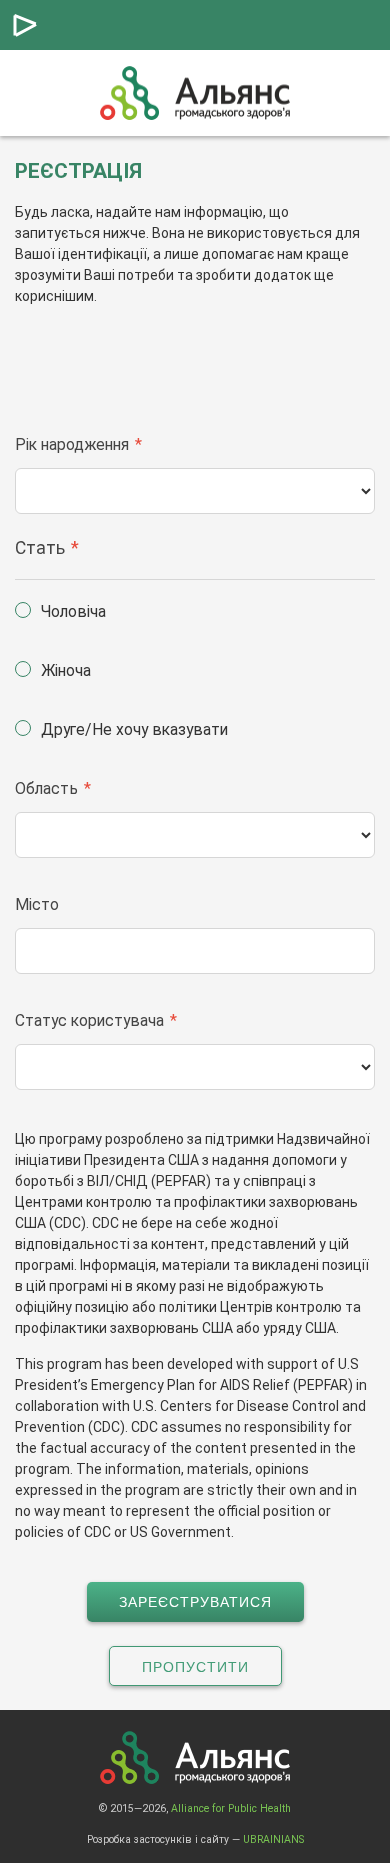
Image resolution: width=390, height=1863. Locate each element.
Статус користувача (89, 1020)
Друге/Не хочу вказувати (134, 729)
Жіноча (66, 670)
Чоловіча (73, 611)
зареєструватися (195, 1602)
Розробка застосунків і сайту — (195, 1839)
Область (46, 788)
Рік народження (72, 444)
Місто (37, 904)
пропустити (195, 1667)
